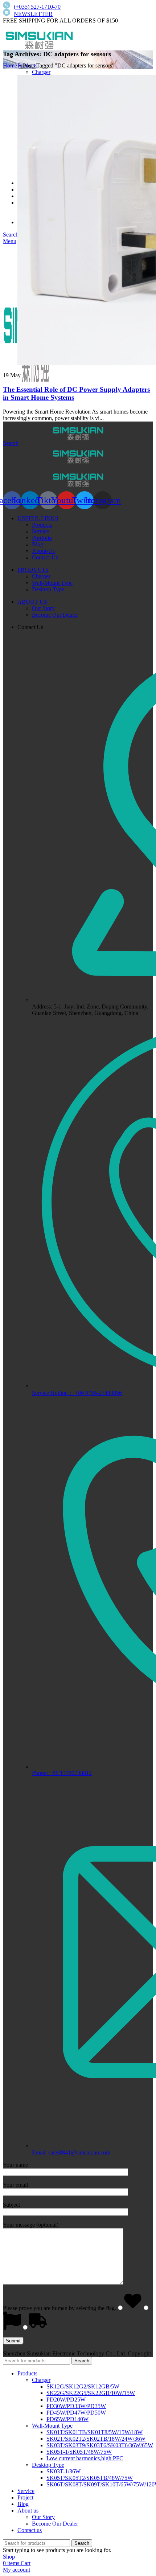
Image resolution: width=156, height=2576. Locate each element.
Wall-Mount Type (52, 583)
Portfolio (42, 538)
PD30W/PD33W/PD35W (76, 2406)
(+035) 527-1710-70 (37, 7)
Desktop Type (48, 589)
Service (40, 531)
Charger (41, 72)
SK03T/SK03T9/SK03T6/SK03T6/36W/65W (100, 2445)
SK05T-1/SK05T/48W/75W (79, 2452)
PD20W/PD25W (66, 2400)
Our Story (43, 608)
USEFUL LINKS (38, 518)
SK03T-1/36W (63, 2471)
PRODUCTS (33, 570)
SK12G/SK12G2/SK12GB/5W (83, 2386)
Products (42, 525)
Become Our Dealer (55, 615)
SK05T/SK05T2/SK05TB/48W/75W (90, 2478)
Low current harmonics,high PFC (85, 2458)
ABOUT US (32, 602)
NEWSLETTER (33, 14)
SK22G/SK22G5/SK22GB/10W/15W (91, 2393)
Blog (38, 544)
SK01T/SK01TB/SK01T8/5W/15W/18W (95, 2432)
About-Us (43, 551)
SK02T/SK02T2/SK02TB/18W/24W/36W (96, 2439)
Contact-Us (45, 557)
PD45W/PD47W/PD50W (76, 2413)
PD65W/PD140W (67, 2419)
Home (10, 65)
